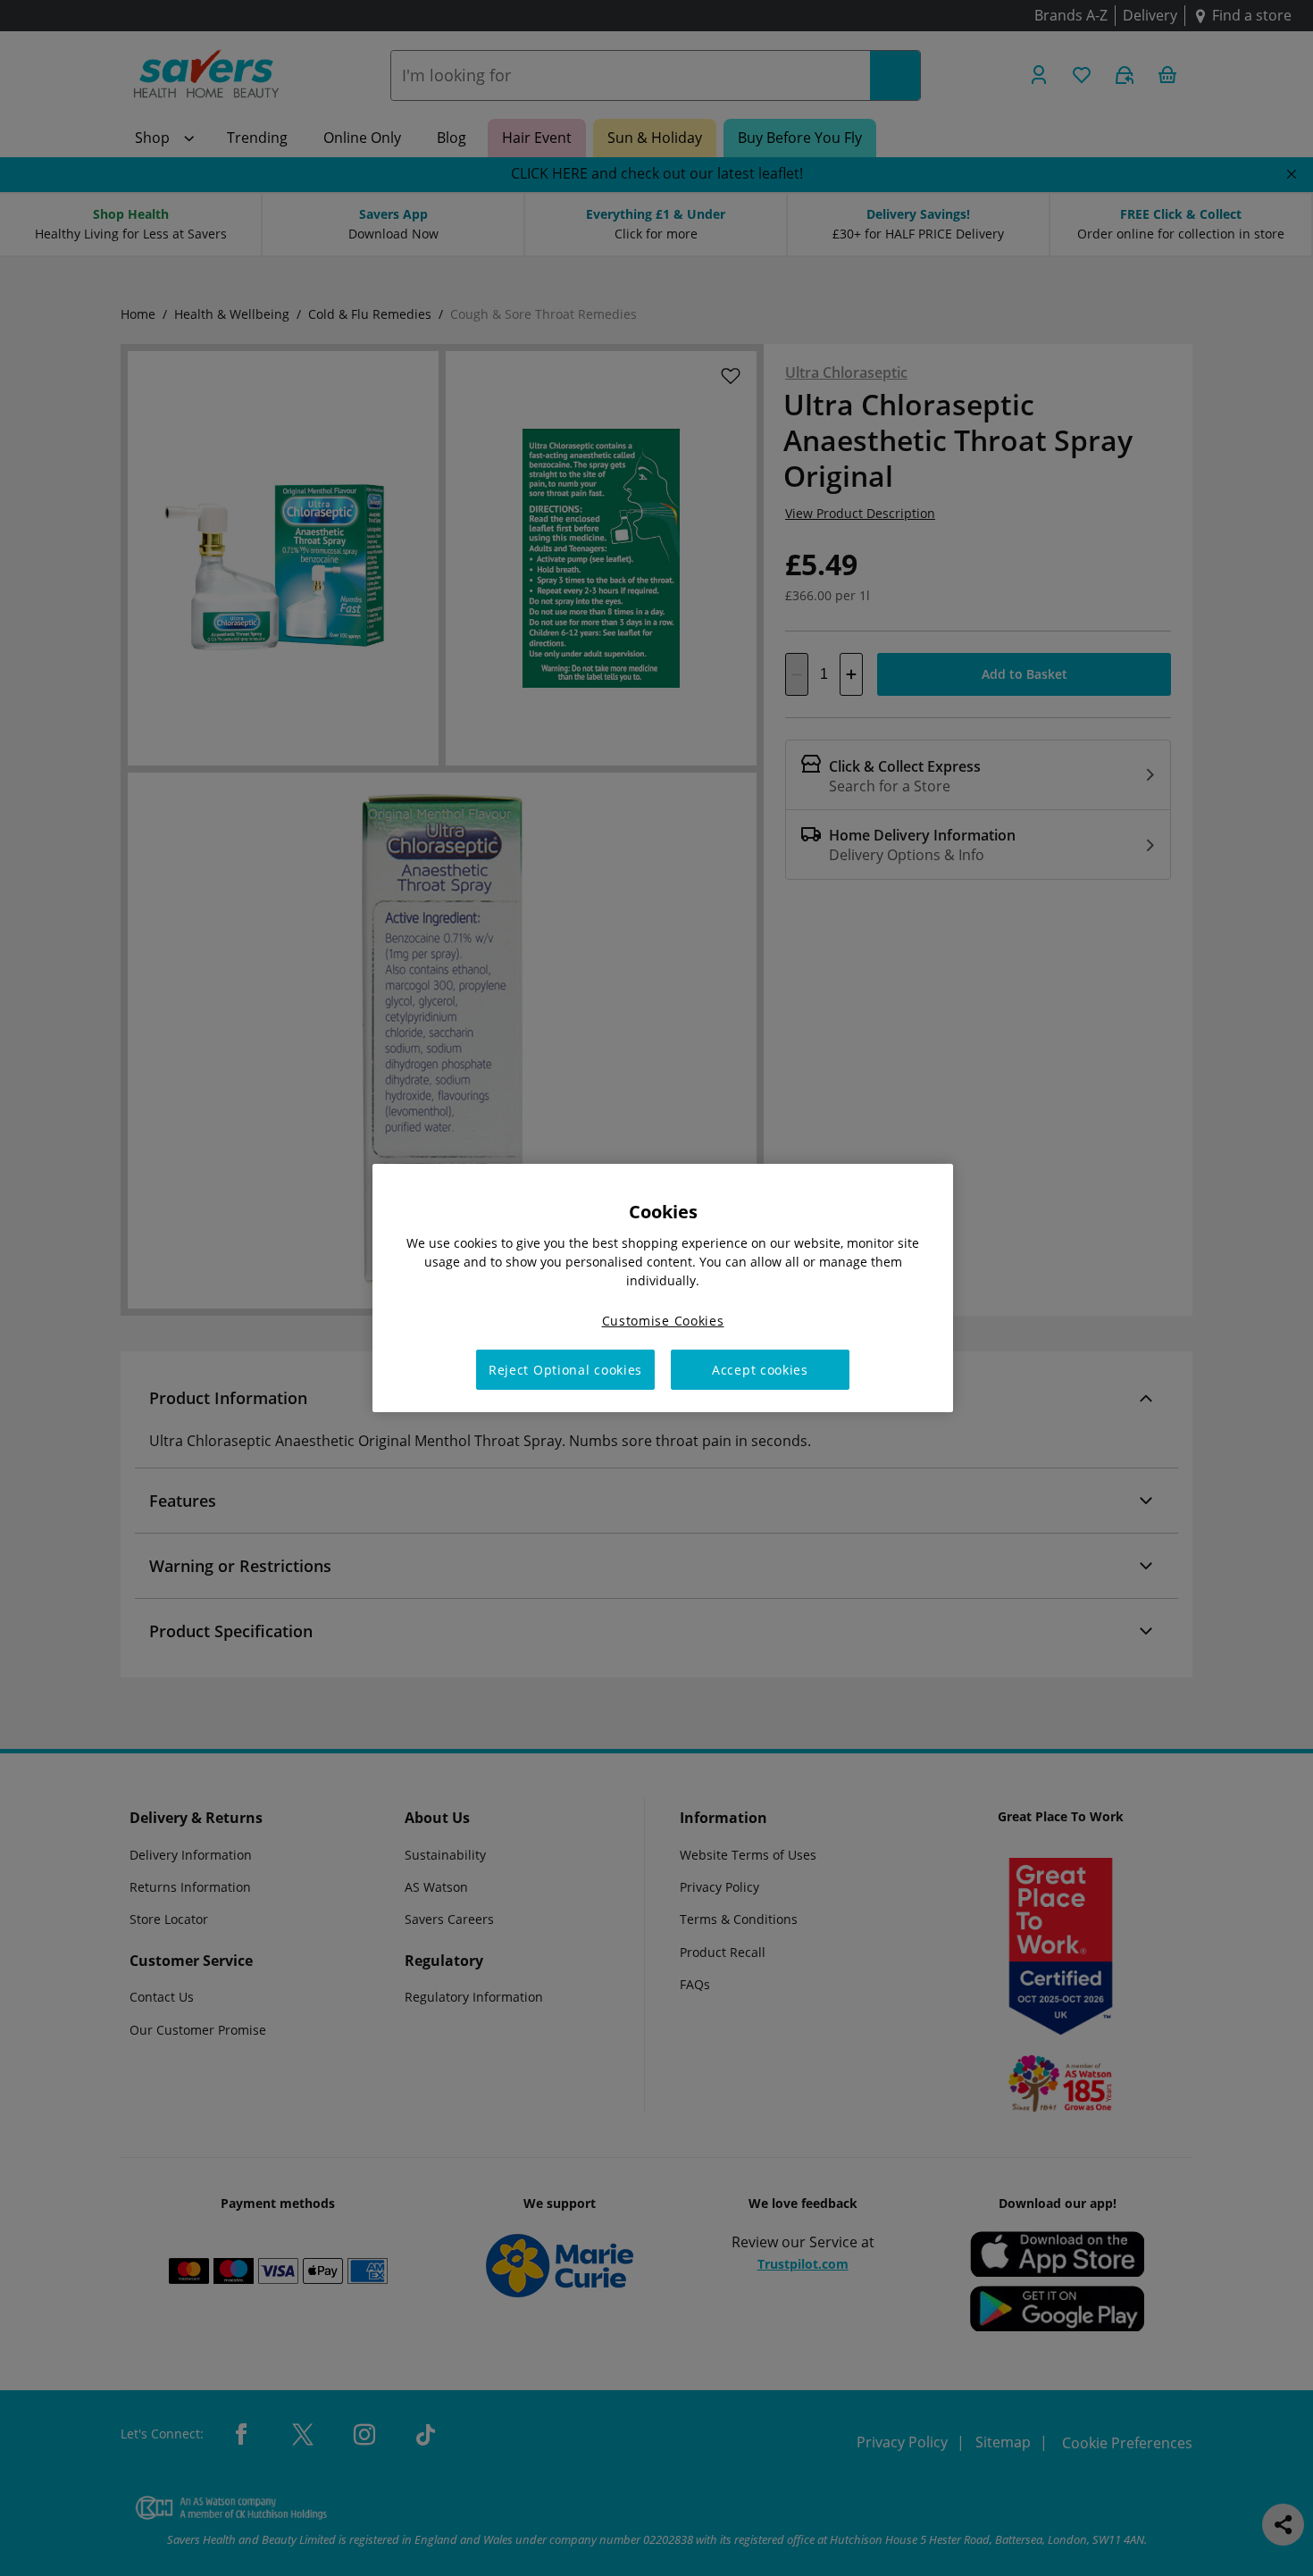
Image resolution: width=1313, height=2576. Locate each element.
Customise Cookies (663, 1321)
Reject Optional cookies (565, 1370)
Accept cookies (760, 1370)
